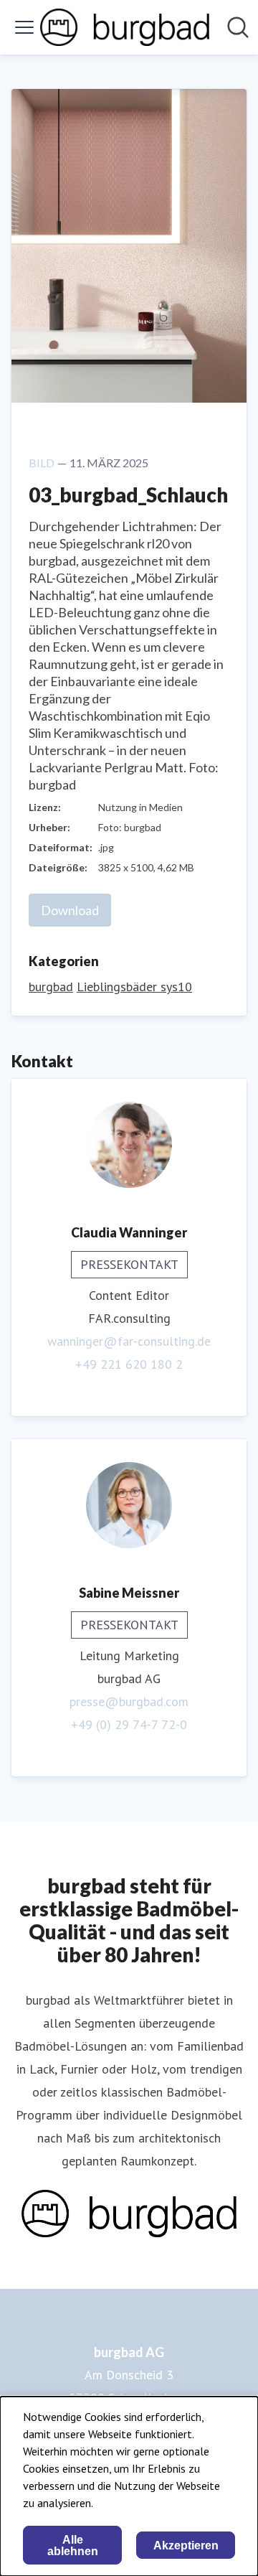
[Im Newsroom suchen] (238, 27)
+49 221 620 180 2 (129, 1364)
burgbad (51, 987)
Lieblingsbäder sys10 (134, 987)
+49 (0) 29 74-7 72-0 (129, 1724)
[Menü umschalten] (24, 27)
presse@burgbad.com (129, 1701)
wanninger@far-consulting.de (129, 1341)
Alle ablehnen (73, 2545)
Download (70, 910)
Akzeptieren (186, 2545)
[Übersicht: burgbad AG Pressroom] (125, 27)
